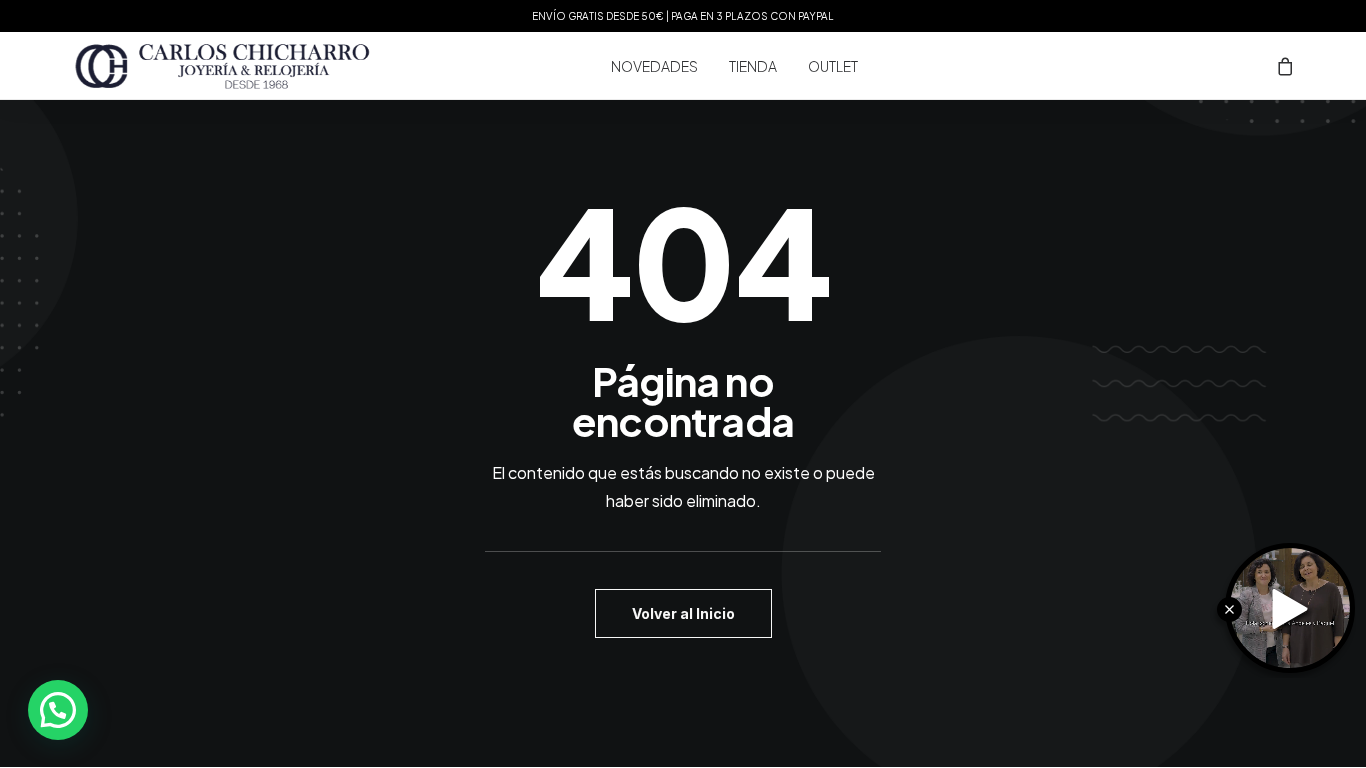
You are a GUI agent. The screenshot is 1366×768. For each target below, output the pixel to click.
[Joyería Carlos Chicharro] (223, 66)
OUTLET (833, 66)
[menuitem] (654, 66)
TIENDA (753, 66)
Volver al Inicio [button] (683, 613)
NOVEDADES (654, 66)
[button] (58, 710)
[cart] (1286, 66)
